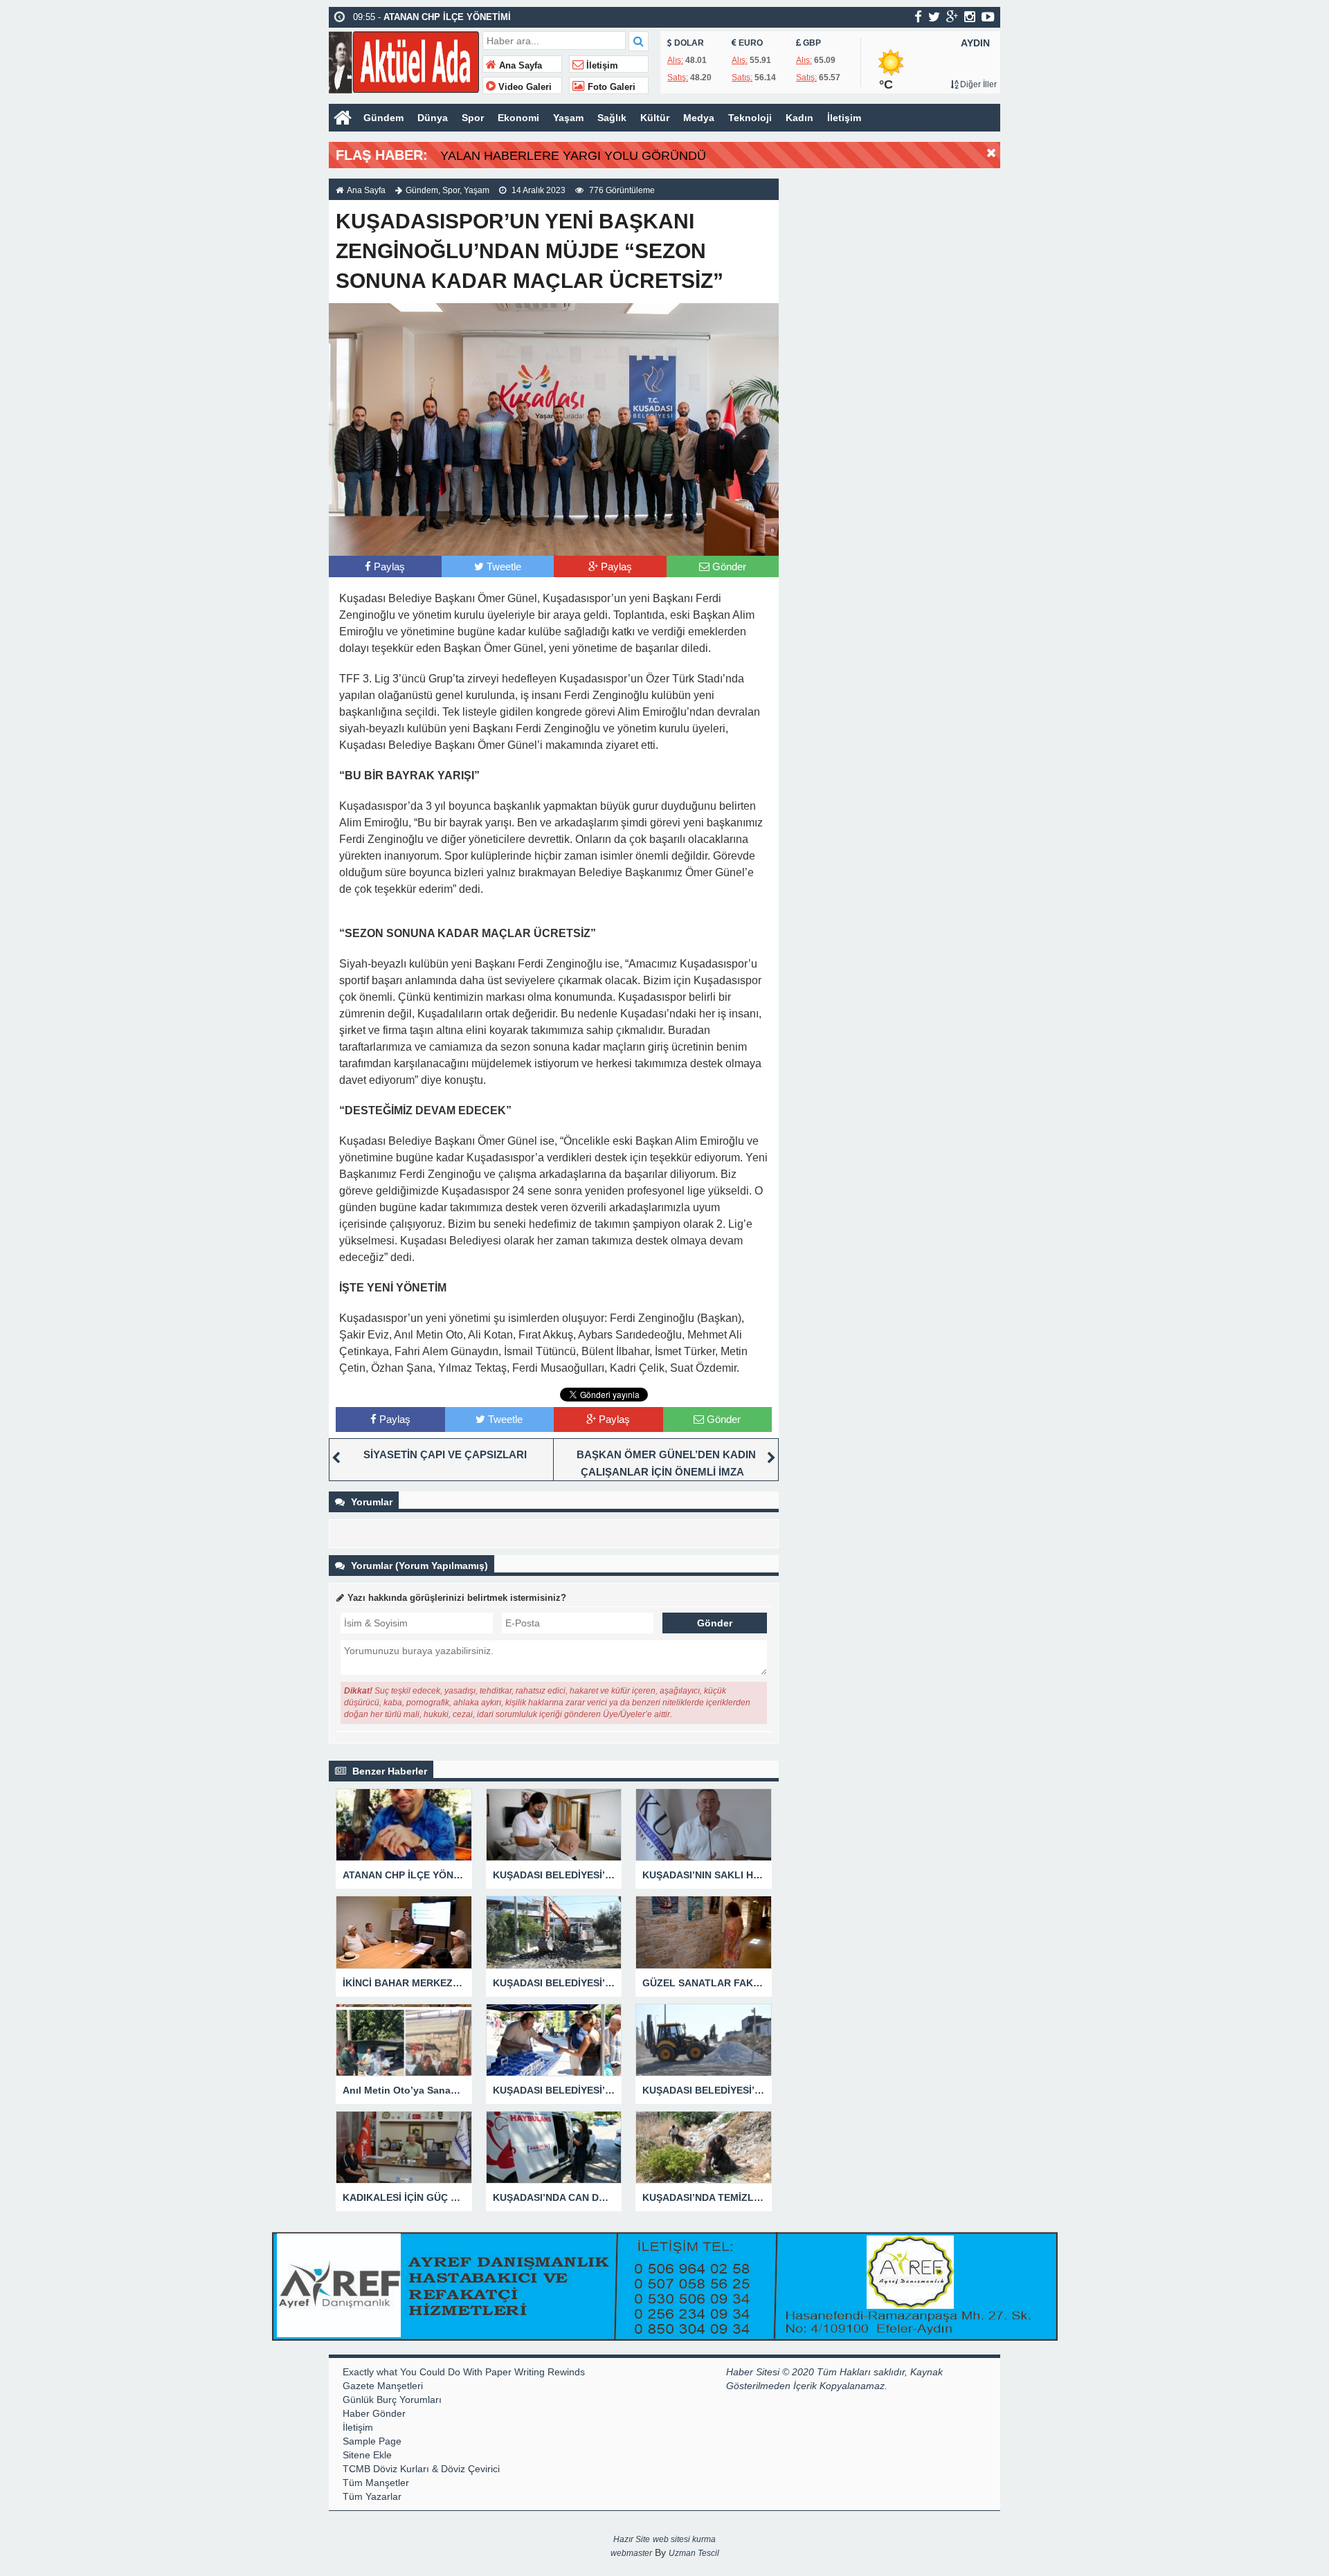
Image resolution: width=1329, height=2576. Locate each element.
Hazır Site (632, 2539)
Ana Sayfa (519, 66)
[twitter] (934, 17)
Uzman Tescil (694, 2553)
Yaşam (568, 118)
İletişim (601, 66)
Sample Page (372, 2441)
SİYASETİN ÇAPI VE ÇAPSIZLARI (445, 1454)
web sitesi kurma (684, 2539)
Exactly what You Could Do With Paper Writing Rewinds (464, 2372)
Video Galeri (524, 87)
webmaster (631, 2553)
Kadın (799, 118)
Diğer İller (977, 84)
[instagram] (970, 17)
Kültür (655, 118)
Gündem (383, 118)
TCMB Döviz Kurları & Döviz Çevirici (421, 2469)
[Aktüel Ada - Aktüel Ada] (404, 61)
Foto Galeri (610, 87)
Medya (699, 118)
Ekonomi (518, 118)
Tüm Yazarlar (372, 2496)
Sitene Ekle (367, 2455)
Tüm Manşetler (376, 2483)
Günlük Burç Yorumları (392, 2400)
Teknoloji (750, 118)
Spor (473, 118)
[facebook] (918, 17)
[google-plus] (952, 17)
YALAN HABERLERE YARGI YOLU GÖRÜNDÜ (573, 156)
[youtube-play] (988, 17)
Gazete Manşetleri (383, 2386)
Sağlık (612, 118)
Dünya (433, 118)
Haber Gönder (374, 2413)
